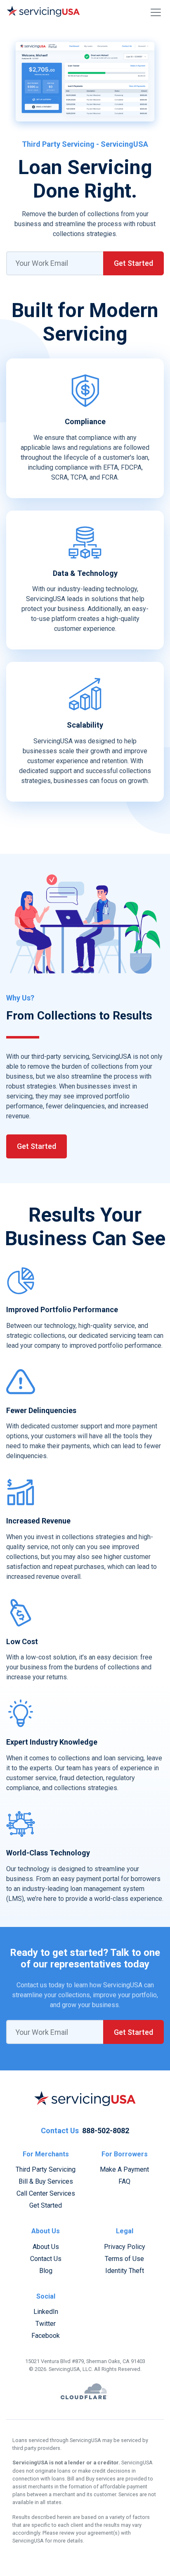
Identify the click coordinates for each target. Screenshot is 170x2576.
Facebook (46, 2336)
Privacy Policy (125, 2247)
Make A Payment (124, 2169)
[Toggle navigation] (156, 12)
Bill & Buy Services (46, 2181)
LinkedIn (46, 2312)
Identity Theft (125, 2271)
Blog (46, 2271)
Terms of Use (124, 2259)
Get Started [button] (133, 263)
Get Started (37, 1146)
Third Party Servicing (46, 2169)
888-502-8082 (106, 2131)
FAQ (124, 2181)
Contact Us (46, 2259)
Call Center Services (46, 2193)
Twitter (46, 2324)
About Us (46, 2247)
